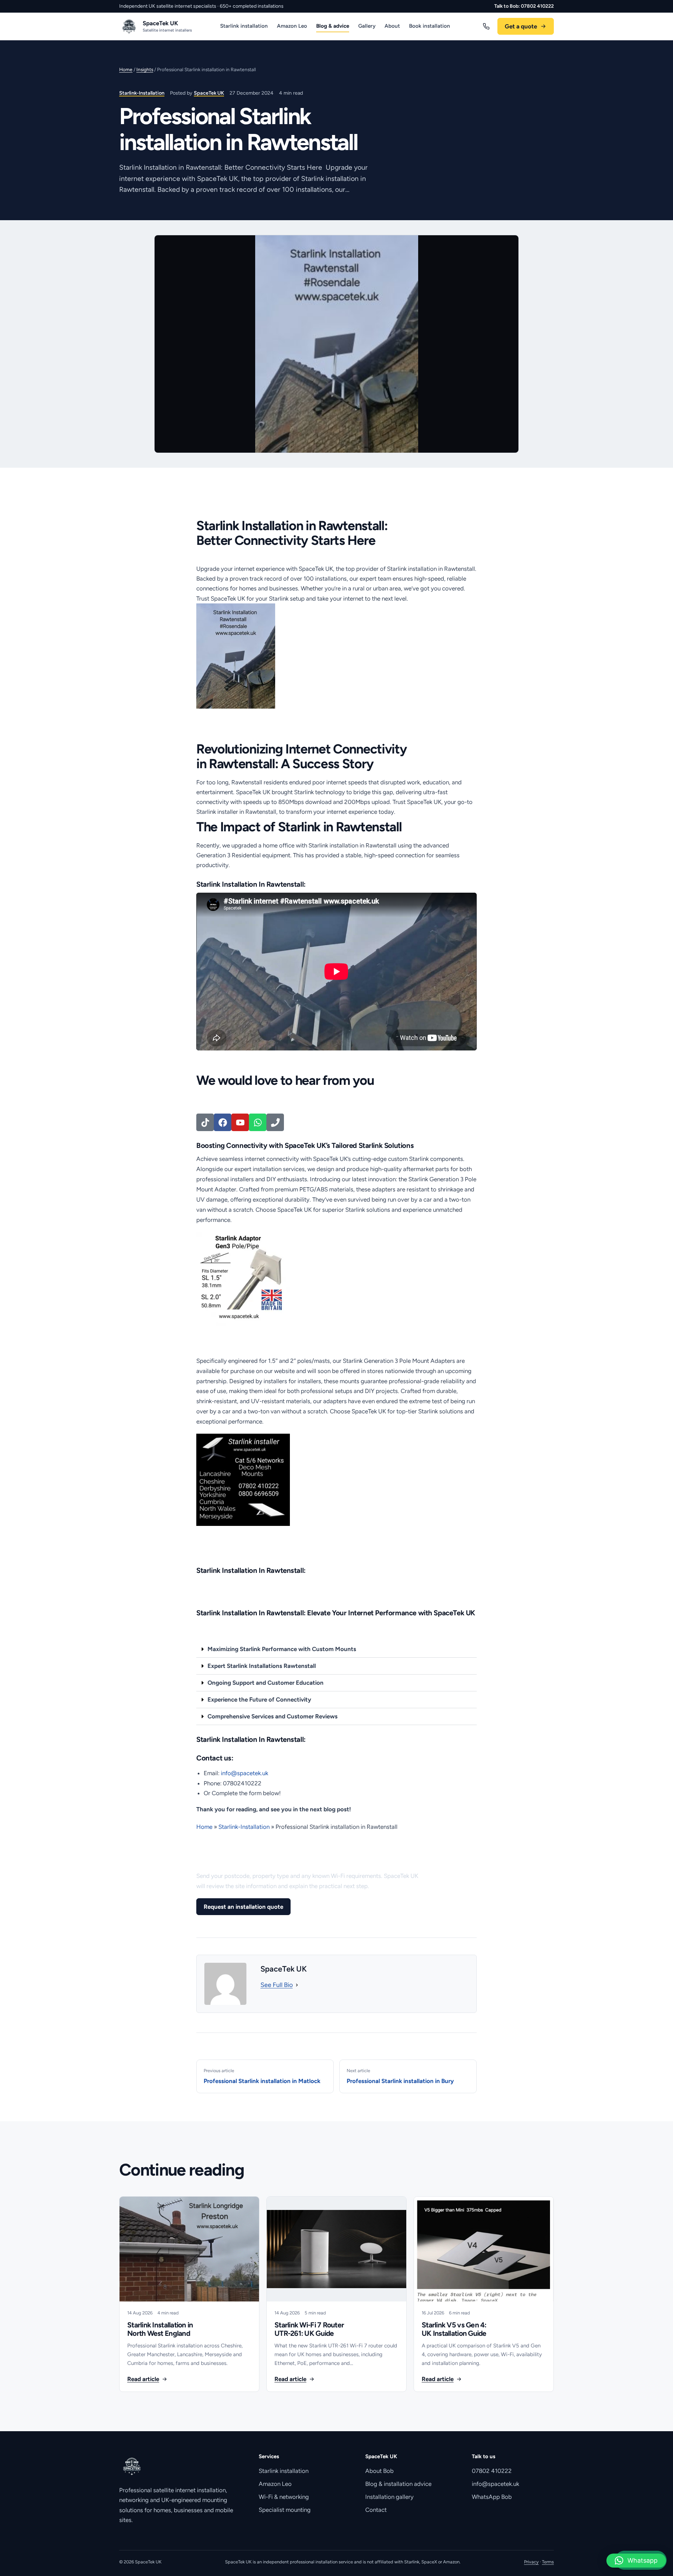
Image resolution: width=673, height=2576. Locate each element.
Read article (143, 2379)
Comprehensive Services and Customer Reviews (273, 1716)
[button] (336, 1649)
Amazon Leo (292, 26)
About (392, 26)
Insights (145, 69)
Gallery (367, 26)
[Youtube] (240, 1122)
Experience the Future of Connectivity (259, 1699)
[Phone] (275, 1122)
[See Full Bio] (297, 1985)
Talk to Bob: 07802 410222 (524, 6)
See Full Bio (277, 1985)
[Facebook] (223, 1122)
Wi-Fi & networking (284, 2497)
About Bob (379, 2471)
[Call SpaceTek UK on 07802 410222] (486, 26)
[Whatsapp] (258, 1122)
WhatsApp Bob (492, 2497)
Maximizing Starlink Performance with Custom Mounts (282, 1649)
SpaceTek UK (209, 93)
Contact (376, 2510)
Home (126, 69)
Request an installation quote (243, 1907)
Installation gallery (389, 2497)
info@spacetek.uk (495, 2484)
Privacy (531, 2562)
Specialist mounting (285, 2510)
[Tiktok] (205, 1122)
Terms (548, 2562)
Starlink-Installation (142, 93)
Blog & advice (333, 26)
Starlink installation (244, 26)
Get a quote (521, 26)
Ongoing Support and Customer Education (266, 1683)
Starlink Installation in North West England (160, 2329)
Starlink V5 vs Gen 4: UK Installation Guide (454, 2329)
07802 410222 (492, 2471)
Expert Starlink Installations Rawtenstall (262, 1666)
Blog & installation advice (398, 2484)
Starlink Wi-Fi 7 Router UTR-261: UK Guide (309, 2329)
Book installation (430, 26)
